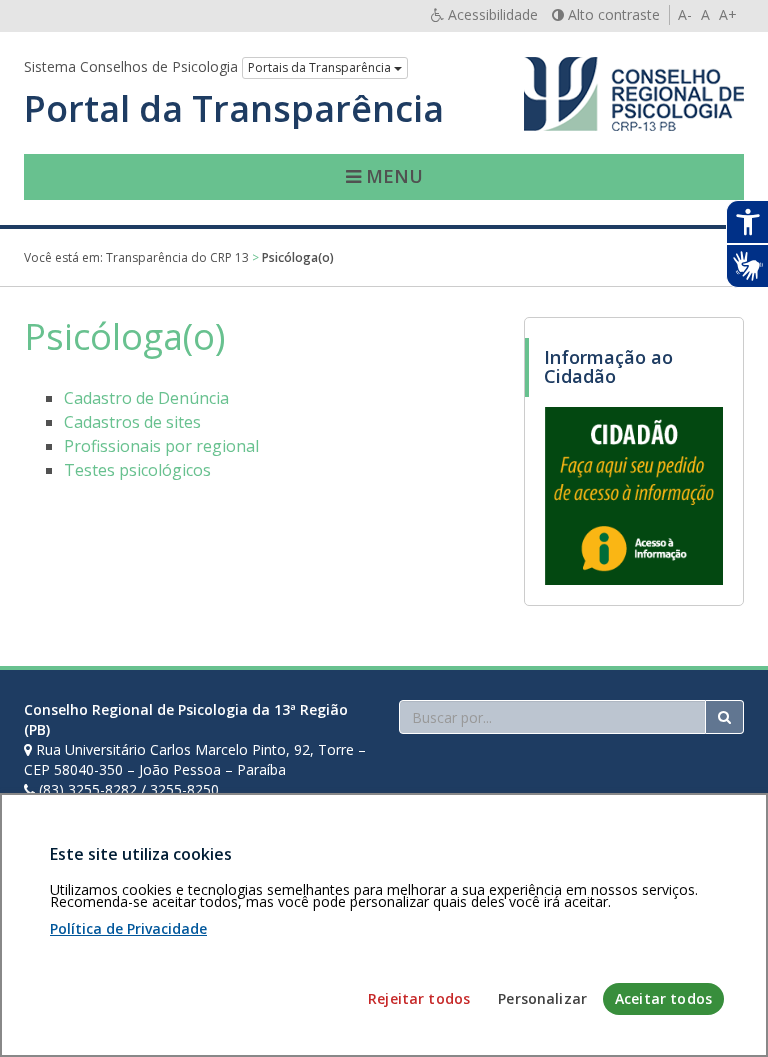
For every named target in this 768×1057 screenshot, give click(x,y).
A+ (728, 14)
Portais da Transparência (321, 67)
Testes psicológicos (137, 470)
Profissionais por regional (161, 446)
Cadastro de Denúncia (146, 398)
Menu (392, 176)
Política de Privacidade (128, 928)
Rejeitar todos (419, 998)
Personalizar (542, 998)
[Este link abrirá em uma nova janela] (634, 495)
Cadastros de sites (132, 422)
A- (685, 14)
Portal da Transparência (234, 109)
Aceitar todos (663, 998)
